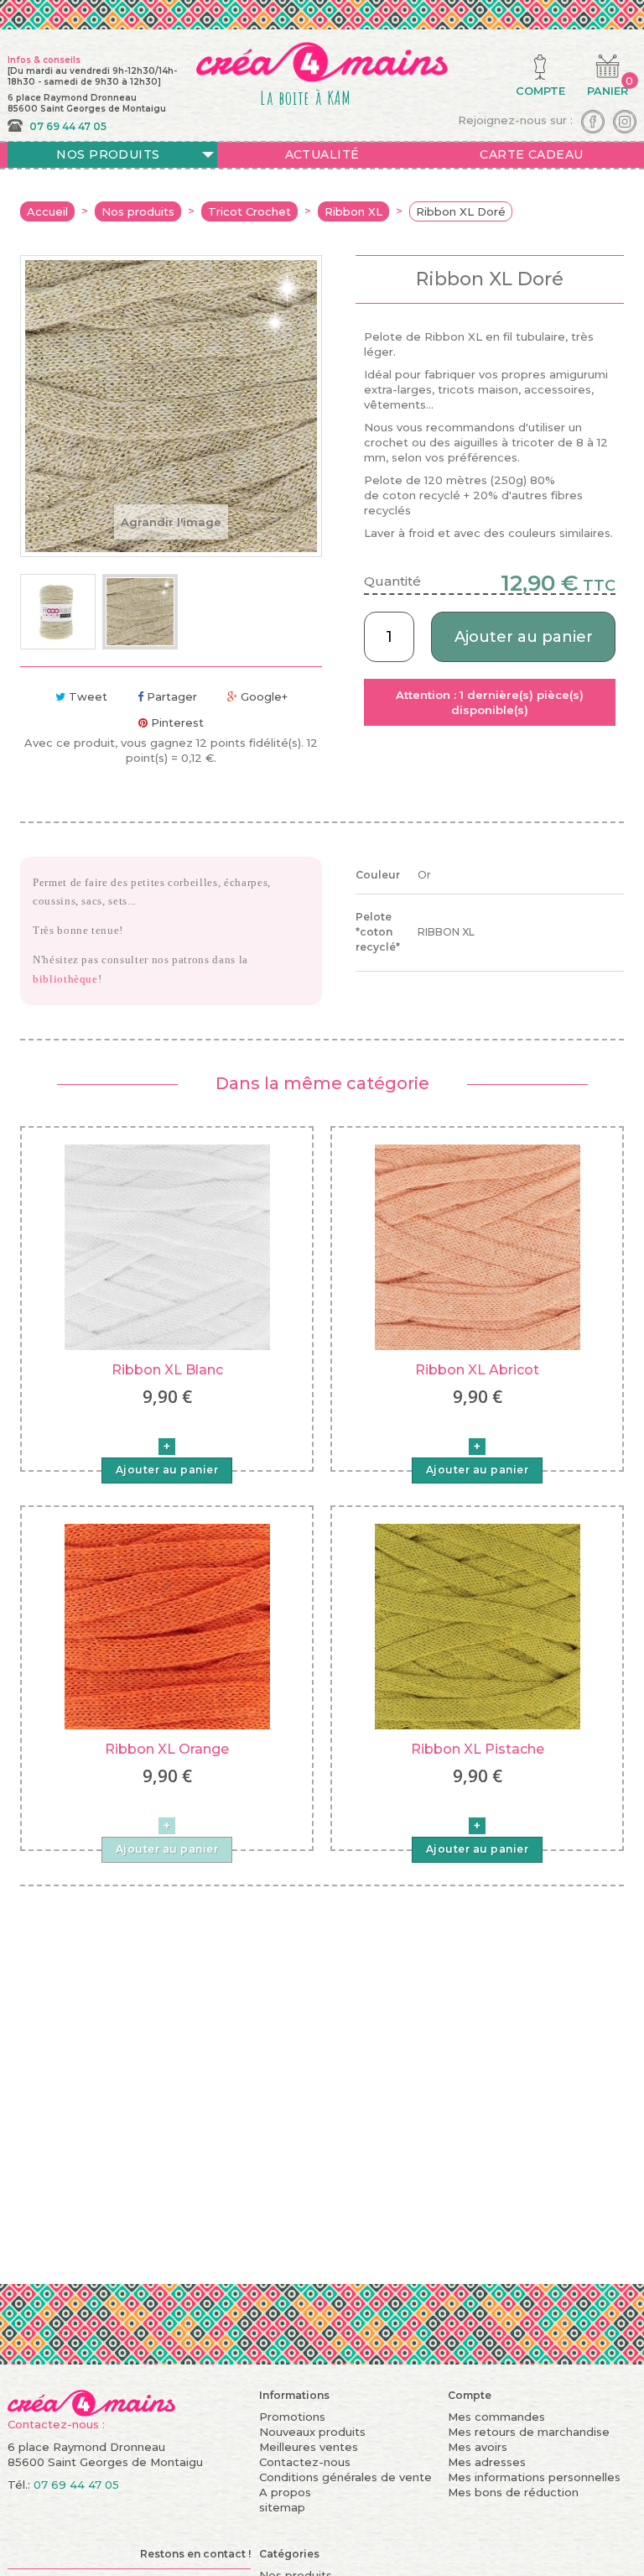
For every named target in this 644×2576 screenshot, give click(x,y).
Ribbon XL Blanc (167, 1370)
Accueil (47, 211)
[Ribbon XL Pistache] (478, 1625)
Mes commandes (496, 2417)
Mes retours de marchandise (529, 2432)
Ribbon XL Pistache (478, 1749)
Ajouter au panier (524, 637)
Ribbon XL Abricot (477, 1370)
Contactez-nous (305, 2462)
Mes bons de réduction (513, 2492)
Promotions (292, 2417)
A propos (285, 2492)
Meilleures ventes (309, 2447)
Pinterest (176, 722)
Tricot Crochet (249, 211)
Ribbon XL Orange (167, 1749)
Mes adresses (487, 2462)
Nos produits (108, 154)
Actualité (322, 154)
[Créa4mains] (91, 2401)
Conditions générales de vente (345, 2477)
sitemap (282, 2507)
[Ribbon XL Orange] (167, 1625)
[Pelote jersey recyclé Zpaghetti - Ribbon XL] (58, 612)
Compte (470, 2395)
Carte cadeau (531, 154)
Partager (170, 696)
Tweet (86, 696)
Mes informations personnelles (534, 2477)
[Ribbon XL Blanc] (167, 1246)
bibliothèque (65, 979)
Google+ (262, 696)
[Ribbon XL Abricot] (478, 1246)
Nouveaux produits (312, 2432)
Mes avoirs (478, 2447)
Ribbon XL (353, 211)
